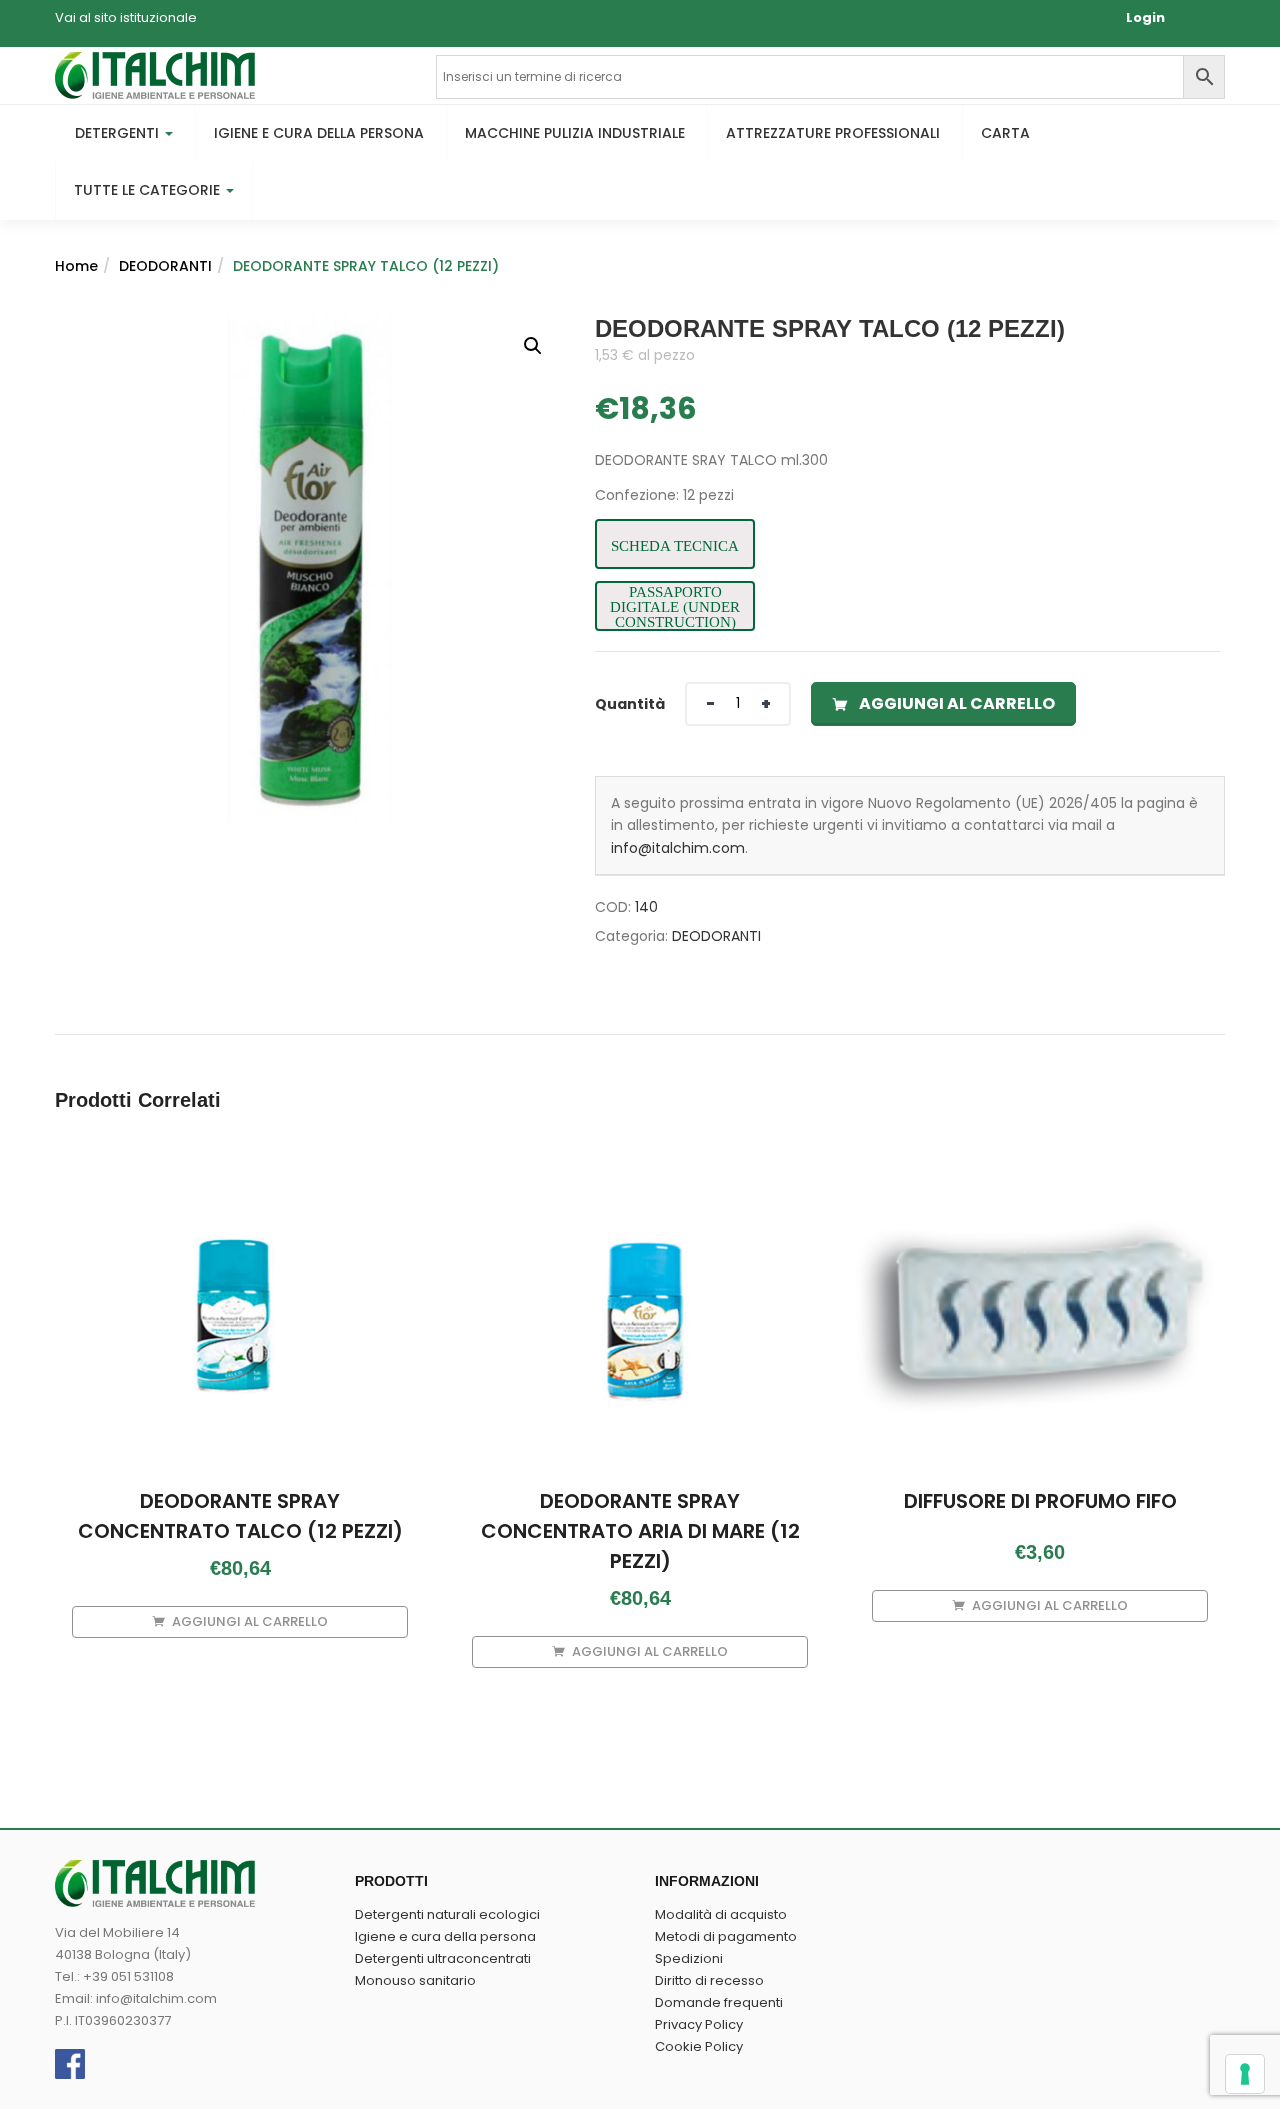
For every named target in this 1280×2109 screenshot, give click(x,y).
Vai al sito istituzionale (126, 17)
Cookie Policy (699, 2046)
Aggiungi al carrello (957, 703)
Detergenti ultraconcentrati (443, 1958)
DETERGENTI (119, 133)
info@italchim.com (678, 848)
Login (1145, 17)
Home (76, 266)
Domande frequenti (719, 2002)
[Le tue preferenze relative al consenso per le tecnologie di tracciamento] (1245, 2074)
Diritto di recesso (709, 1980)
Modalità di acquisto (721, 1914)
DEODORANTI (165, 266)
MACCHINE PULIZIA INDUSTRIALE (575, 133)
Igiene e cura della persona (445, 1936)
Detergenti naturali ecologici (447, 1914)
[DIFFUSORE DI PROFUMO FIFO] (1040, 1176)
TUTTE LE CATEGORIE (149, 190)
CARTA (1005, 133)
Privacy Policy (699, 2024)
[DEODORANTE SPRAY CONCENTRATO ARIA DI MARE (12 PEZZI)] (640, 1176)
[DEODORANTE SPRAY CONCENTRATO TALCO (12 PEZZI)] (240, 1176)
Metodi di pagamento (726, 1936)
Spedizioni (689, 1958)
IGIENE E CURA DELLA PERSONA (319, 133)
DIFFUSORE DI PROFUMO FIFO (1040, 1501)
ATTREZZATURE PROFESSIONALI (833, 133)
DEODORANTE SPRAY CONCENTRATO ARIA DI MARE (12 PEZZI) (640, 1531)
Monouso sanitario (415, 1980)
